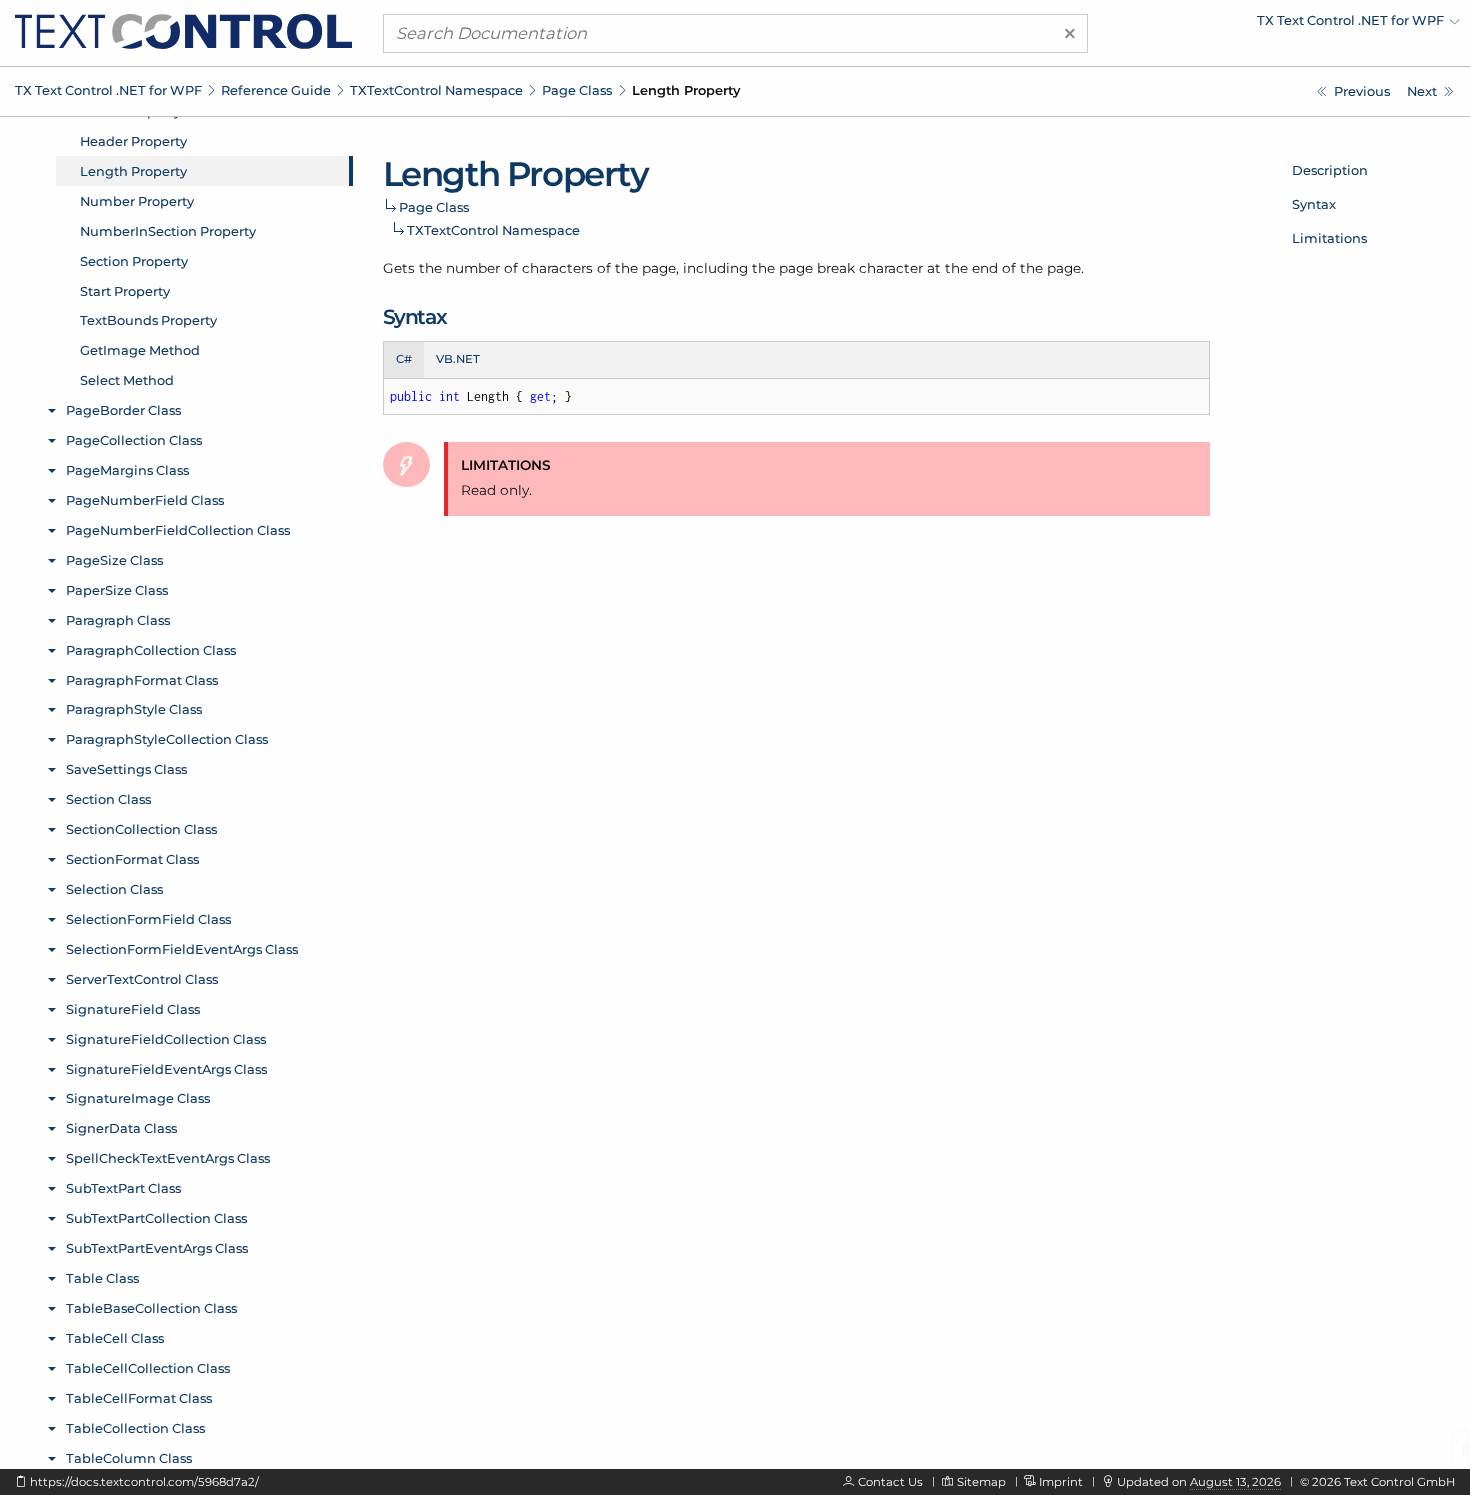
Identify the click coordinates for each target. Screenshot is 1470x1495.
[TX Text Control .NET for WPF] (183, 30)
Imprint (1061, 1482)
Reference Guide (276, 90)
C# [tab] (404, 359)
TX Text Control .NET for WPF (108, 90)
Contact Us (890, 1482)
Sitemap (981, 1482)
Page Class (577, 90)
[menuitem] (1285, 25)
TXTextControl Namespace (436, 90)
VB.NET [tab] (458, 359)
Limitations (1329, 238)
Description (1330, 170)
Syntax (1314, 204)
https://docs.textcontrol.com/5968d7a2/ (144, 1482)
